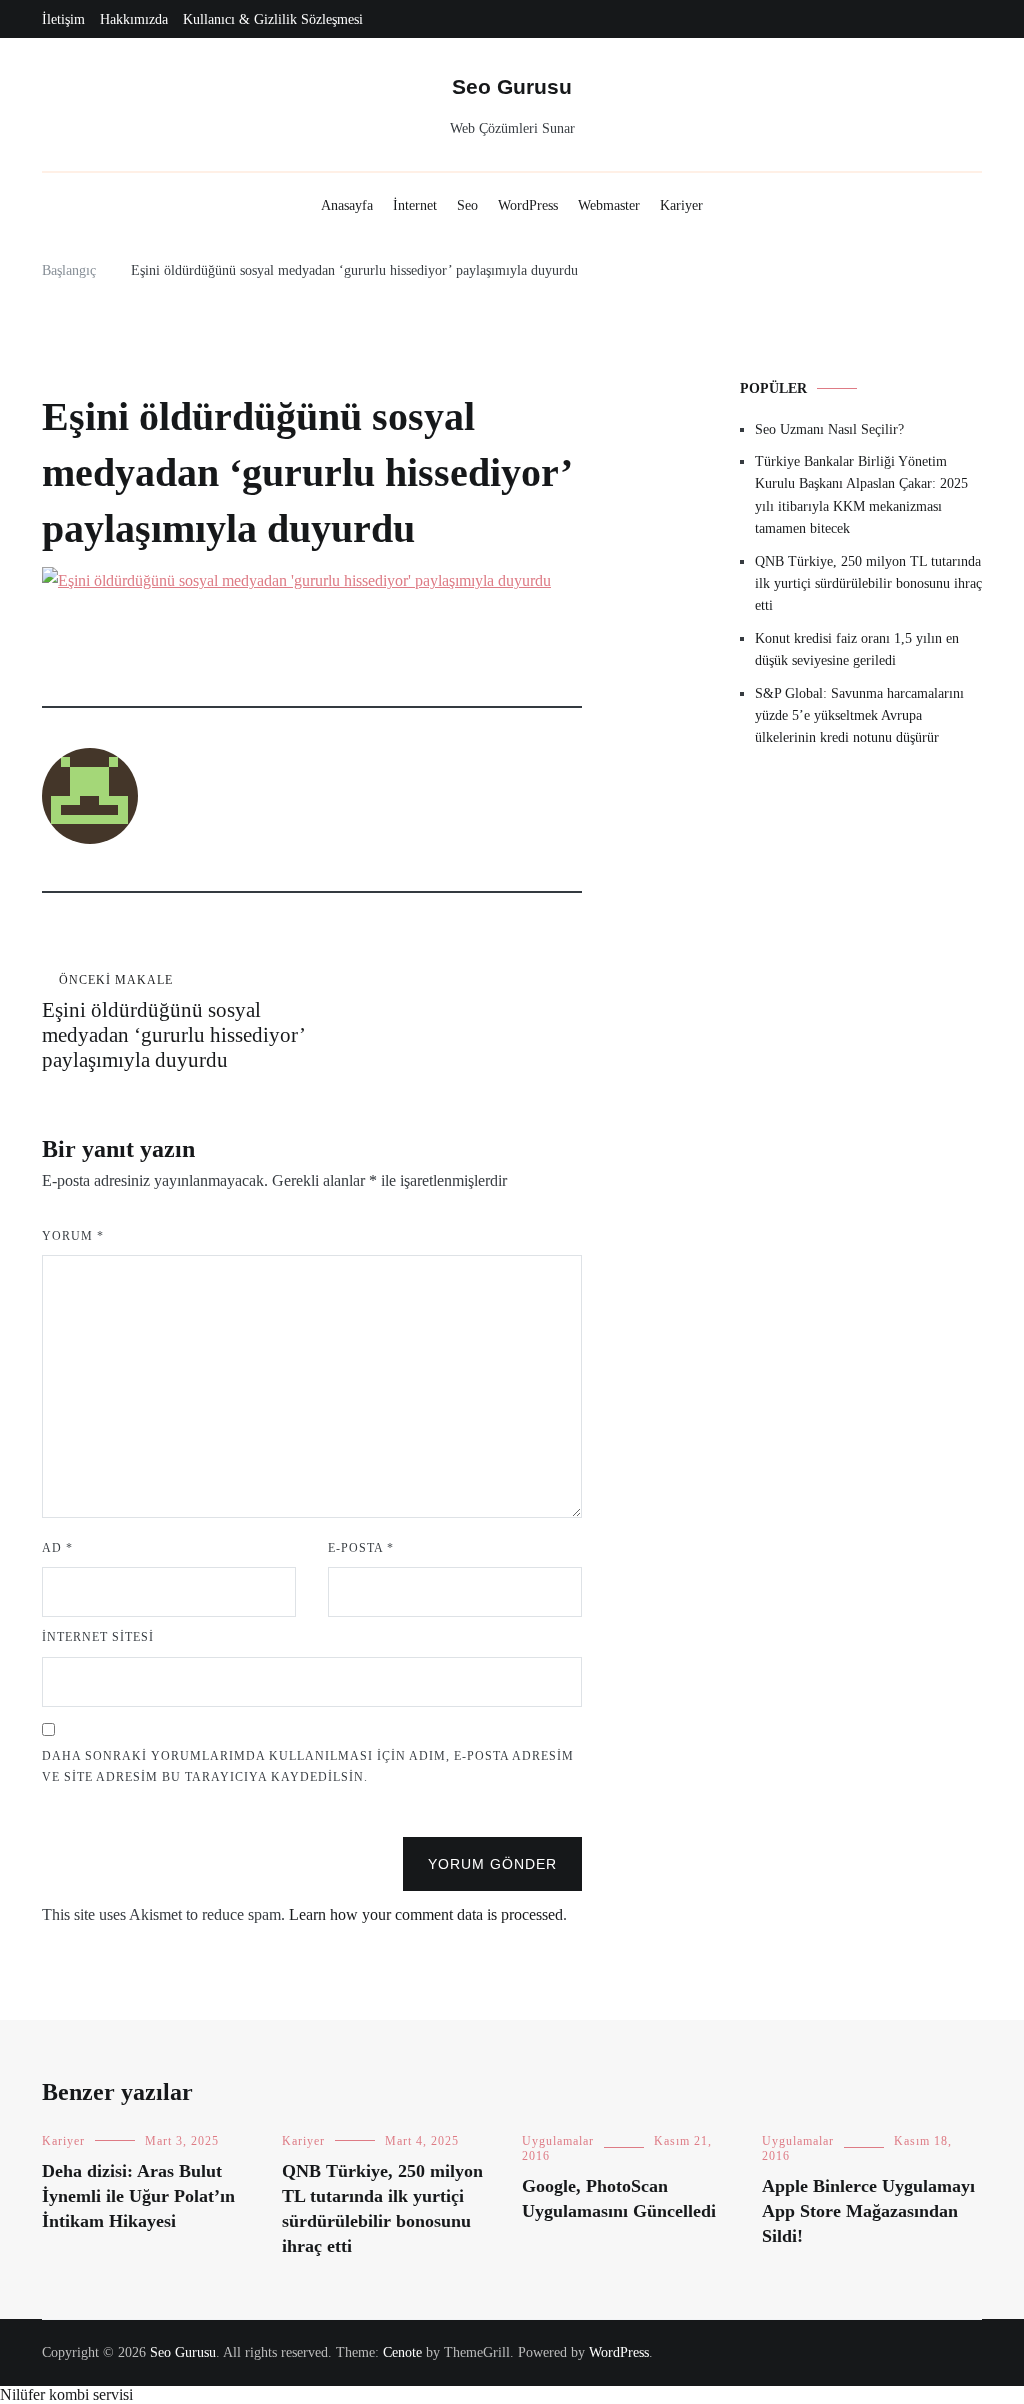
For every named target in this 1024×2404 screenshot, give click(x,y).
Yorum (73, 1236)
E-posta (361, 1548)
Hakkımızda (134, 19)
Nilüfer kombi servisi (66, 2394)
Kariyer (681, 205)
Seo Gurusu (512, 86)
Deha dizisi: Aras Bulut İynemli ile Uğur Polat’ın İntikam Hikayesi (138, 2196)
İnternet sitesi (98, 1637)
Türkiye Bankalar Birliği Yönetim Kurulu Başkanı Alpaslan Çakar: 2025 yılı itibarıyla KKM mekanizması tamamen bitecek (861, 495)
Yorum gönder (492, 1864)
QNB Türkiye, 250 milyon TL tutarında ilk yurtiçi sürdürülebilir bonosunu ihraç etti (868, 584)
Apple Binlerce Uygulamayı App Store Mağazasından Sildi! (868, 2211)
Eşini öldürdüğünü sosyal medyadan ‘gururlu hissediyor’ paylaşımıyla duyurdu (173, 1022)
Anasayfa (347, 205)
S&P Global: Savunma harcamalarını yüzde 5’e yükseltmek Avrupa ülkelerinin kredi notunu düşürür (859, 716)
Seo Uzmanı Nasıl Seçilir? (829, 429)
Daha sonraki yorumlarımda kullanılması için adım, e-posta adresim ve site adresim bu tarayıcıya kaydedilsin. (308, 1767)
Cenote (402, 2352)
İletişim (63, 19)
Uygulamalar (558, 2141)
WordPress (528, 205)
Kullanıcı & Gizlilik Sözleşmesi (273, 19)
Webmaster (609, 205)
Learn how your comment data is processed (426, 1914)
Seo (467, 205)
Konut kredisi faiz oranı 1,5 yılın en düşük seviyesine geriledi (857, 649)
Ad (57, 1548)
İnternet (415, 205)
